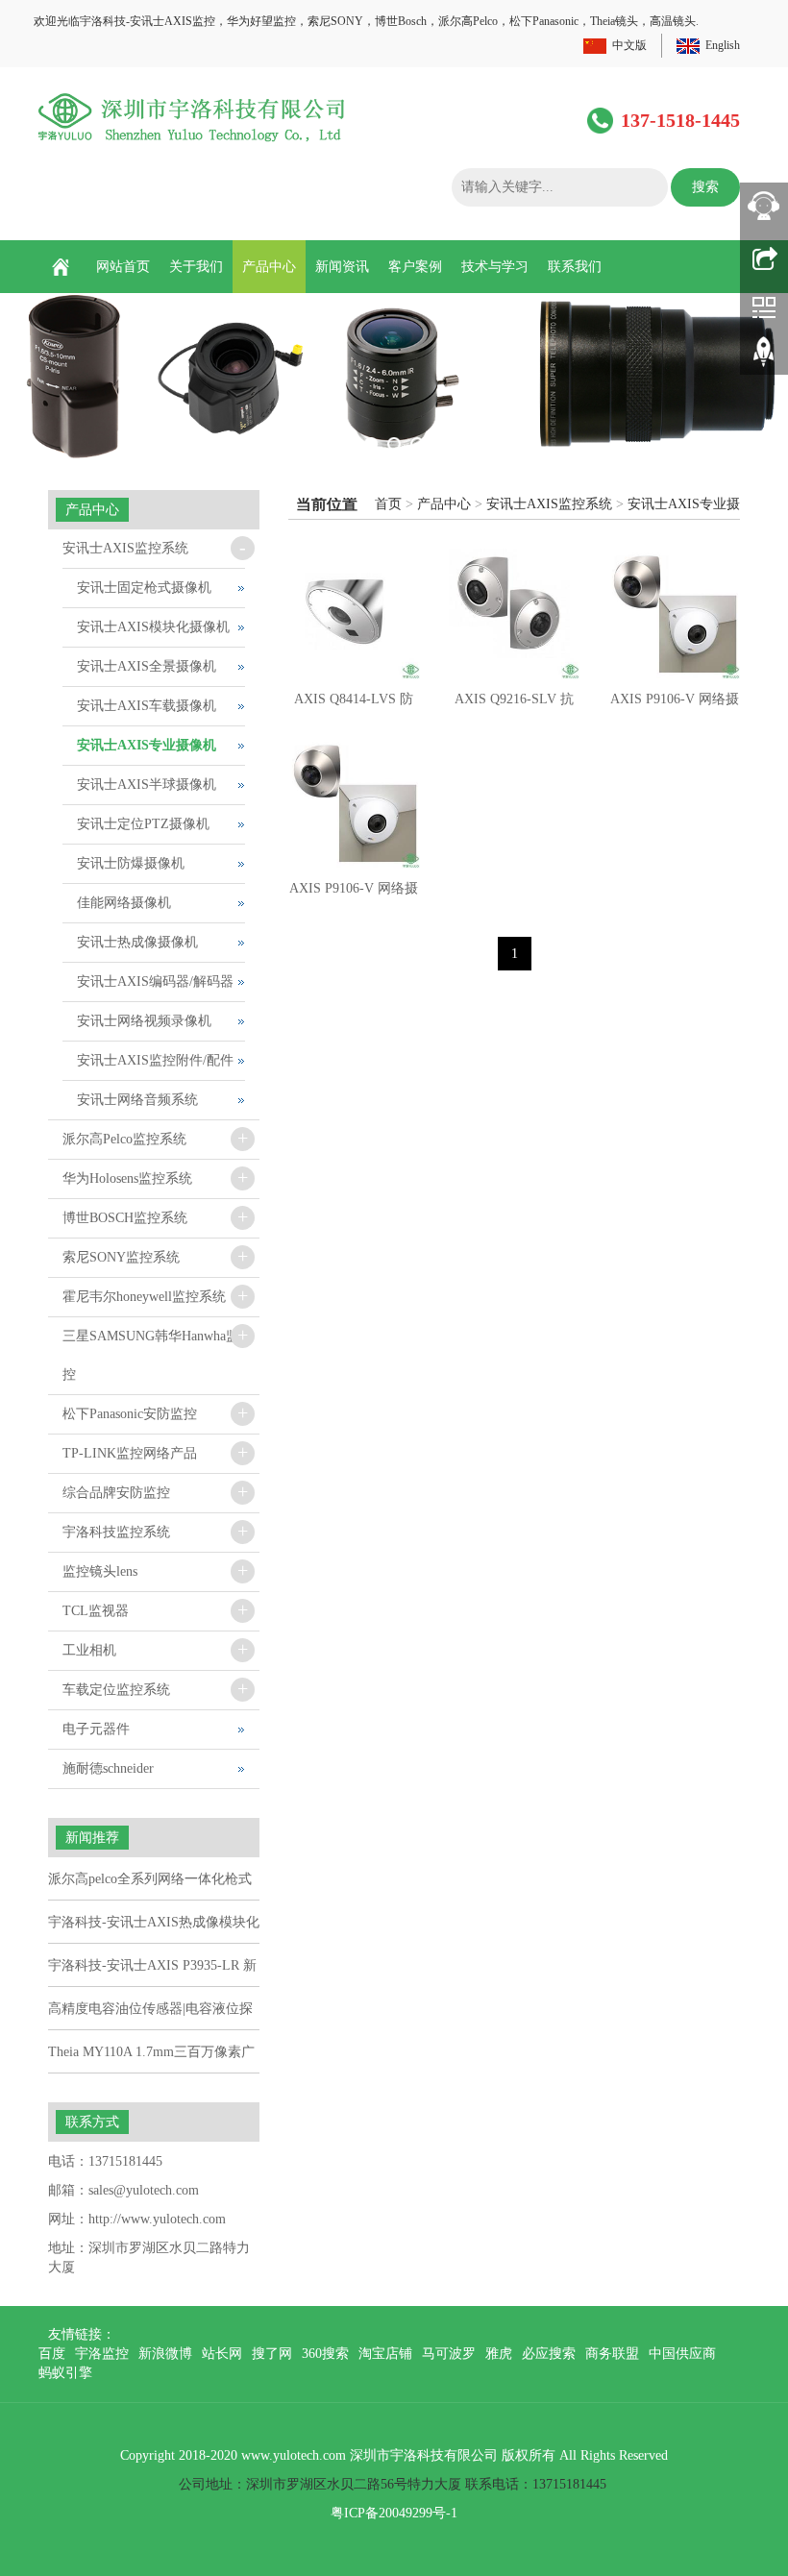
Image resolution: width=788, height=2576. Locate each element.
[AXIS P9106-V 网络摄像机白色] (674, 614)
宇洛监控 (102, 2354)
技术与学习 (495, 267)
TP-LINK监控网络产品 (130, 1453)
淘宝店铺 (385, 2354)
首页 (388, 504)
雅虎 (499, 2354)
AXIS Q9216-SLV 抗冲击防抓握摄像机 (514, 705)
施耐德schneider (108, 1768)
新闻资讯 (342, 267)
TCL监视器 (96, 1611)
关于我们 (196, 267)
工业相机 (89, 1650)
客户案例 (415, 267)
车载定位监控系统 (116, 1690)
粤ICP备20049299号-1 (394, 2513)
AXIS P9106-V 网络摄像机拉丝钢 (354, 895)
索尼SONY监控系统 (121, 1257)
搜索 (705, 187)
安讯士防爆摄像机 (131, 863)
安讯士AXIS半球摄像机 (147, 785)
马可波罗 (449, 2354)
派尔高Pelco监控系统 (124, 1139)
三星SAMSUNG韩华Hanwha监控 (151, 1355)
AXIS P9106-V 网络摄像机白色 (675, 705)
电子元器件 (96, 1729)
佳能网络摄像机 (124, 903)
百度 (52, 2354)
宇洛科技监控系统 (116, 1532)
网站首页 (123, 267)
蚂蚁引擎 (65, 2373)
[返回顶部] (764, 358)
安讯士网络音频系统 (137, 1100)
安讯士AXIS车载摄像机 (147, 706)
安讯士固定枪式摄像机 (144, 588)
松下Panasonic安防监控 (130, 1414)
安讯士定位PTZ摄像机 (143, 824)
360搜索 (325, 2354)
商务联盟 (612, 2354)
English (723, 45)
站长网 (222, 2354)
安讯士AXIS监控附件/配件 (155, 1060)
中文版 (629, 45)
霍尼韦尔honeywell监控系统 (144, 1297)
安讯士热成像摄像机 (137, 942)
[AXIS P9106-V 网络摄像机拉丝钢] (354, 804)
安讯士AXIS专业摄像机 (147, 745)
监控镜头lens (100, 1571)
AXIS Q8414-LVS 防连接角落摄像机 (354, 705)
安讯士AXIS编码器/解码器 (155, 981)
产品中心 (269, 267)
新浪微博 (165, 2354)
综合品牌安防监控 (116, 1493)
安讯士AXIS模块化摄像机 (153, 627)
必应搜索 (549, 2354)
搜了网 (272, 2354)
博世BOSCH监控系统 (125, 1218)
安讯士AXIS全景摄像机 (147, 666)
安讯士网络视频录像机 (144, 1021)
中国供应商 (682, 2354)
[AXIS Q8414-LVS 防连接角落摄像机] (354, 614)
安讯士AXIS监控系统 (549, 504)
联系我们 (575, 267)
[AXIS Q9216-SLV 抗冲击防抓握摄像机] (515, 614)
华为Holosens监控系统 (127, 1178)
